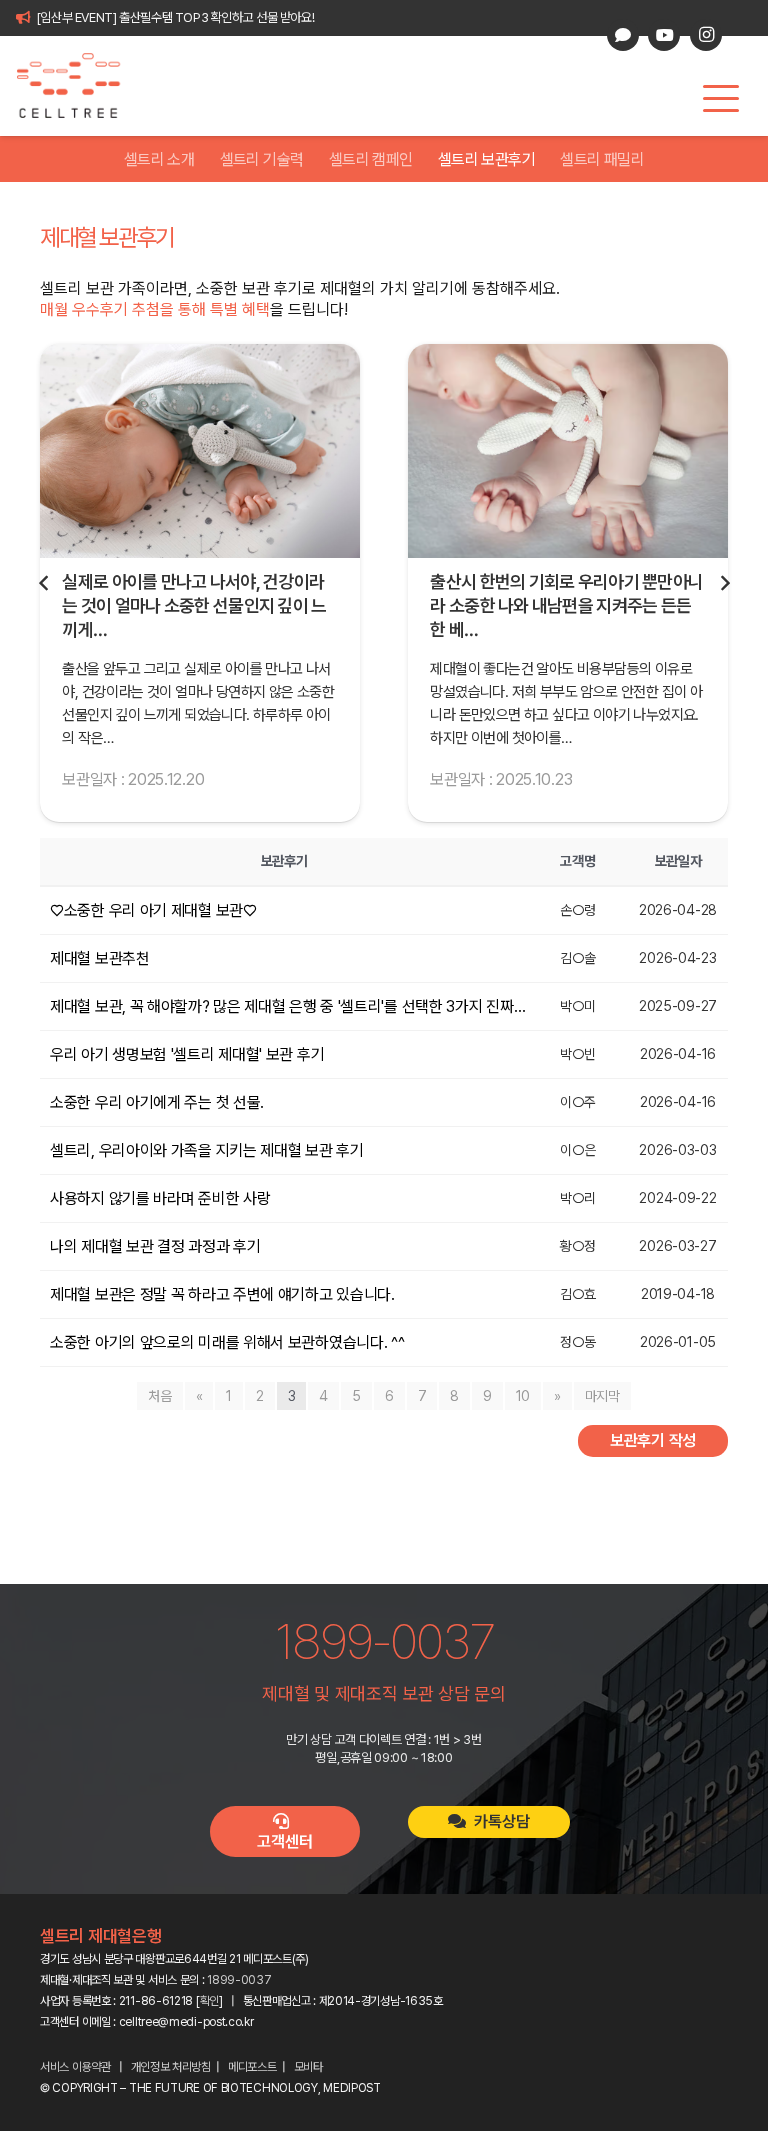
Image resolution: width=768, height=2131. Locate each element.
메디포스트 (252, 2067)
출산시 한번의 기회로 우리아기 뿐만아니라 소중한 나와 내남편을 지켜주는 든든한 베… (198, 605)
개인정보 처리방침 (171, 2067)
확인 (209, 2001)
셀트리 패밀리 (602, 159)
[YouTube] (664, 35)
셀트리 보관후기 (486, 159)
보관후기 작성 (653, 1440)
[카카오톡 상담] (623, 35)
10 (523, 1396)
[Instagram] (706, 35)
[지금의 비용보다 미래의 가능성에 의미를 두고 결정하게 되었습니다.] (568, 450)
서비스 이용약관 (75, 2067)
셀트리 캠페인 (371, 159)
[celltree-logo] (79, 86)
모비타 (308, 2067)
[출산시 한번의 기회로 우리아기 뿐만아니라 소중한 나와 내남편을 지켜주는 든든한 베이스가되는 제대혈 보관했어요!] (200, 450)
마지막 (602, 1396)
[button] (721, 99)
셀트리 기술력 (262, 159)
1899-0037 (239, 1980)
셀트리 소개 (159, 159)
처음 (159, 1396)
